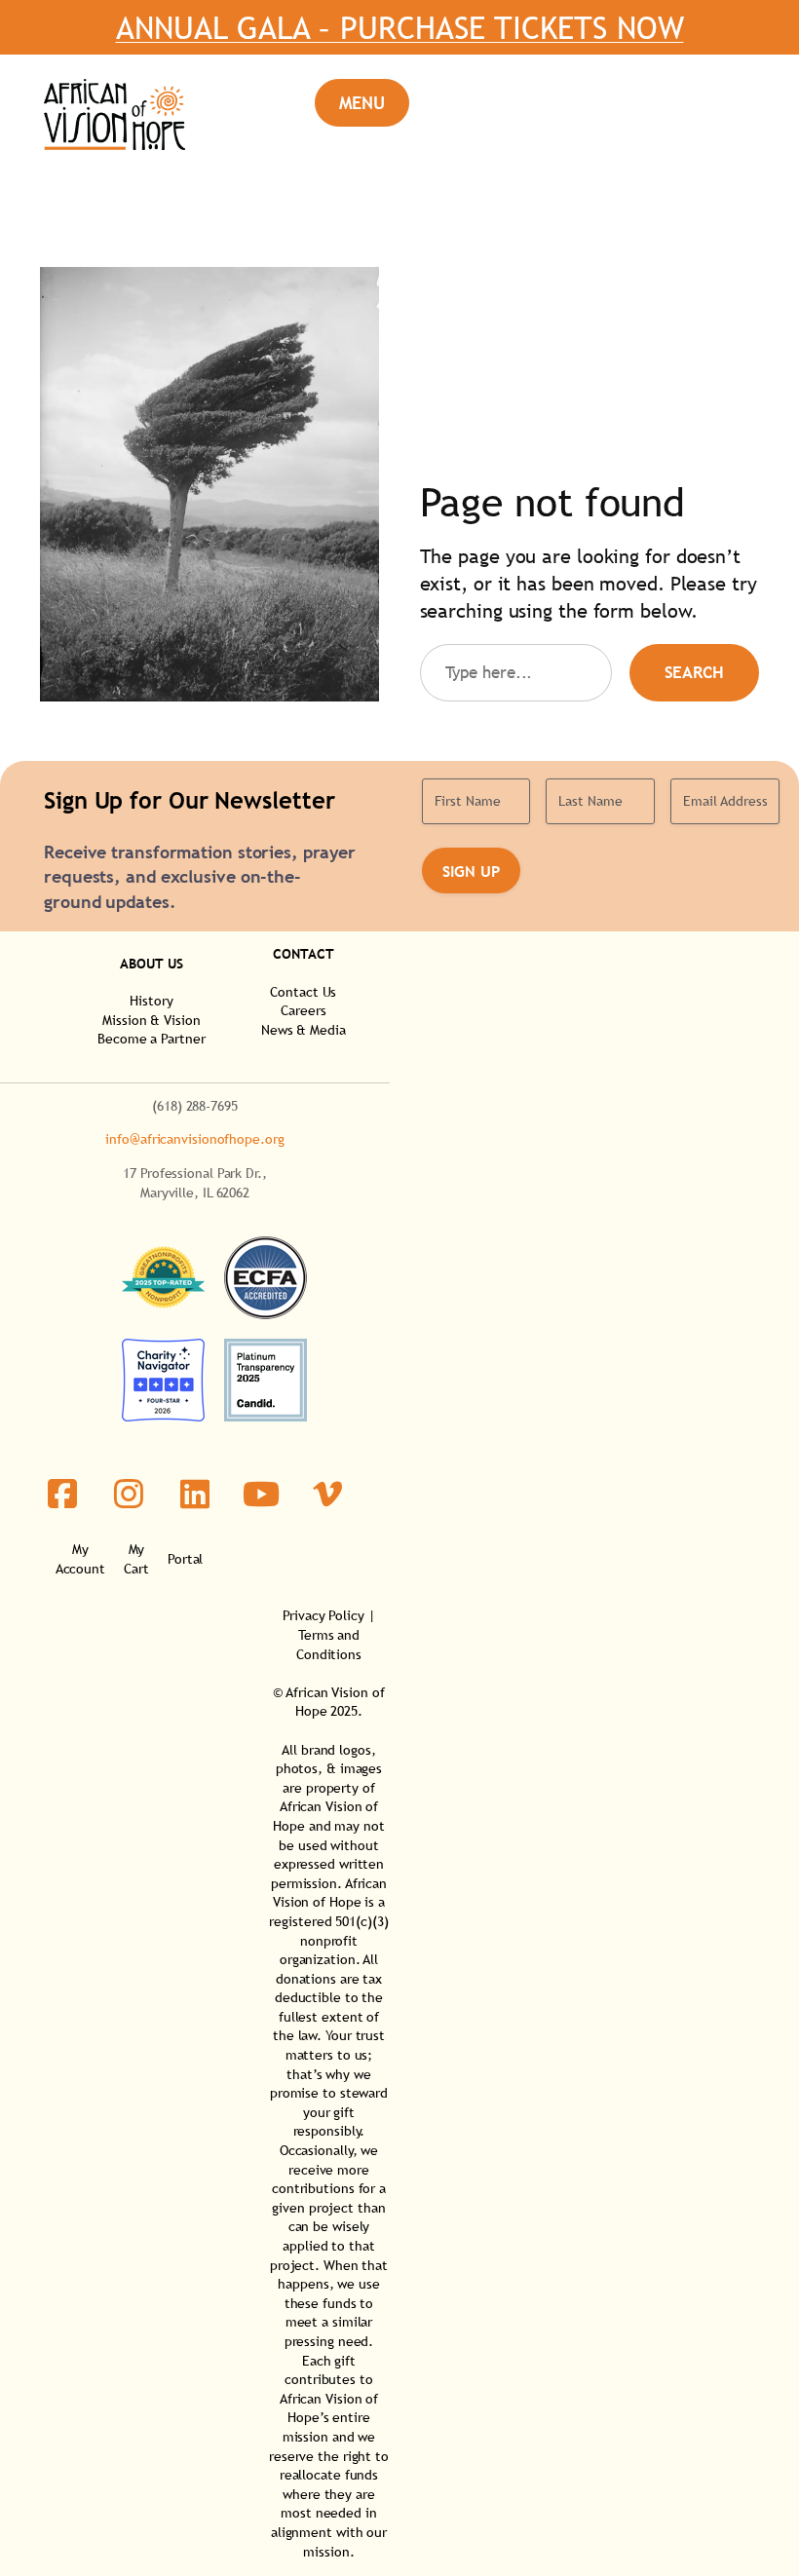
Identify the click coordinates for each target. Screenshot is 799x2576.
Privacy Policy (323, 1615)
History (151, 1001)
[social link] (62, 1494)
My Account (80, 1559)
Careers (303, 1010)
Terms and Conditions (329, 1645)
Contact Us (303, 992)
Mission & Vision (151, 1020)
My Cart (136, 1559)
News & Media (304, 1030)
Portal (185, 1559)
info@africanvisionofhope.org (194, 1139)
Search (694, 673)
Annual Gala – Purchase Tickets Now (400, 27)
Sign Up (471, 871)
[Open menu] (362, 103)
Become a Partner (151, 1039)
